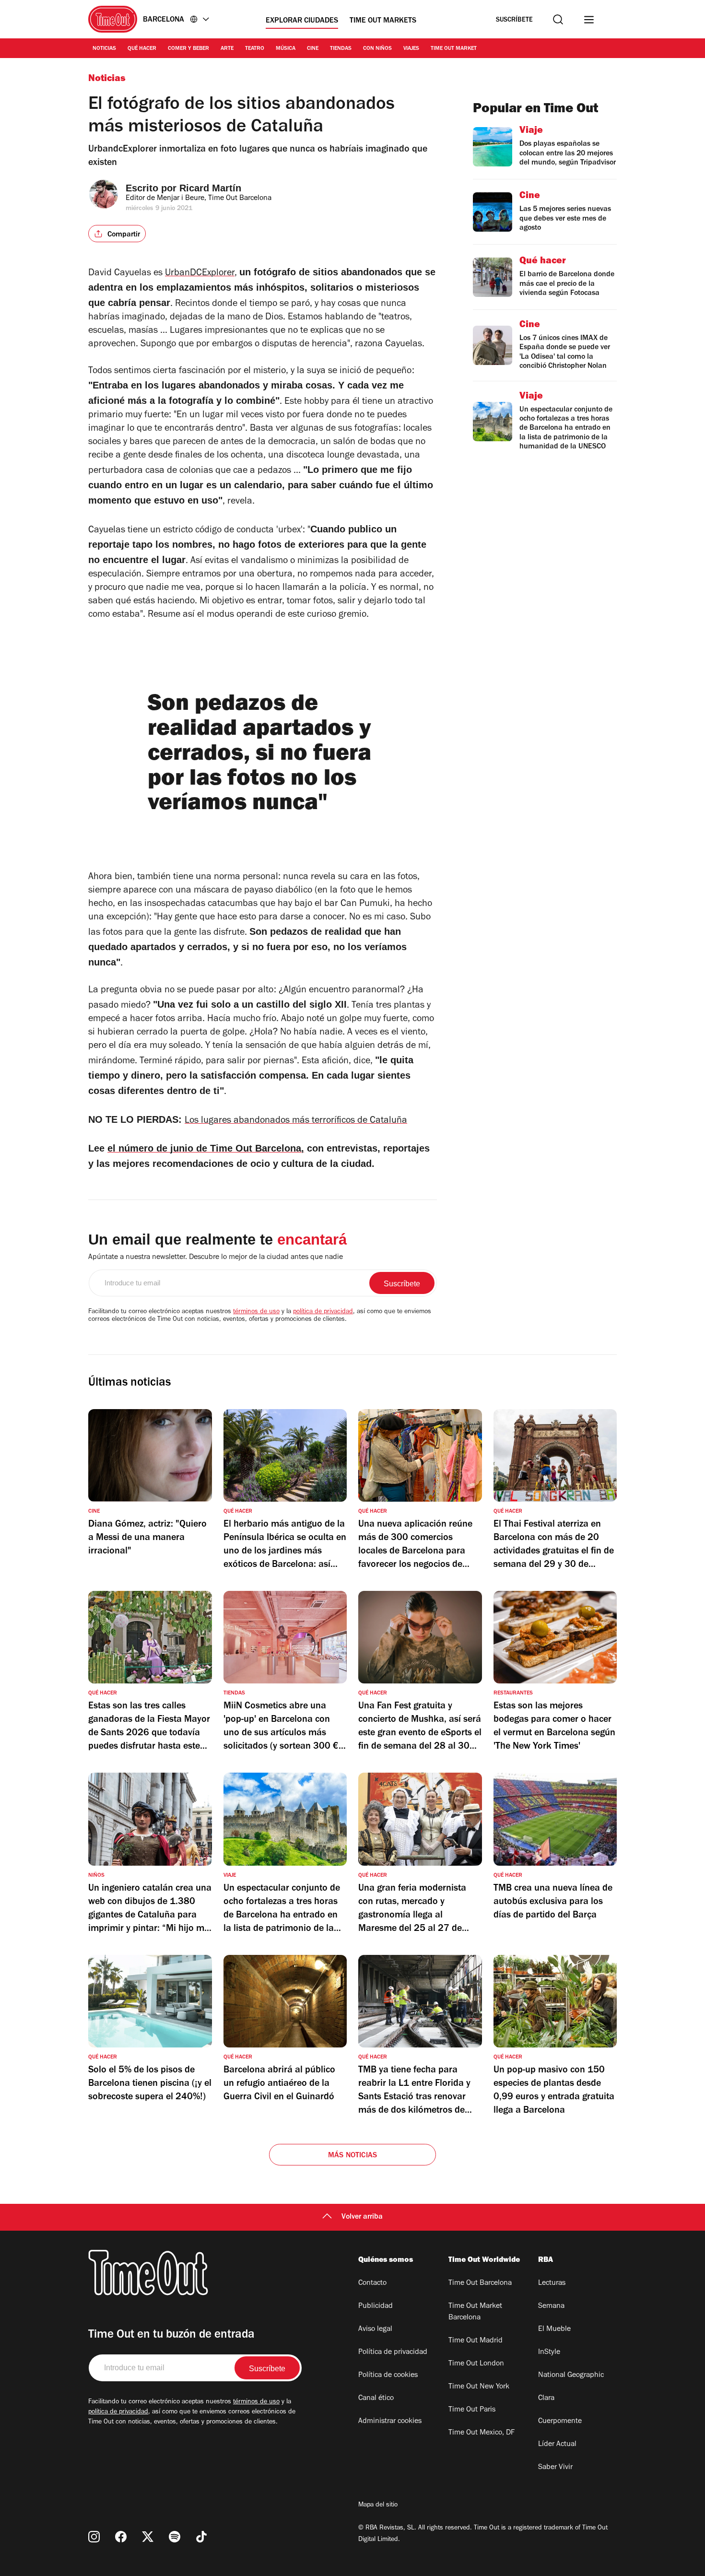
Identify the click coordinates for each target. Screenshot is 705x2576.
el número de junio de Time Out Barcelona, (206, 1148)
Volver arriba (362, 2217)
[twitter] (148, 2537)
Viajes (411, 49)
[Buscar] (558, 19)
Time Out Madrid (476, 2341)
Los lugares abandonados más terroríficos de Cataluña (296, 1121)
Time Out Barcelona (480, 2283)
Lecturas (552, 2283)
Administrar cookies (390, 2422)
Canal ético (376, 2399)
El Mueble (554, 2329)
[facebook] (121, 2537)
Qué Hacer (142, 49)
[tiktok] (201, 2537)
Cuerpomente (560, 2422)
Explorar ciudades (302, 21)
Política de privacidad (393, 2353)
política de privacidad (323, 1312)
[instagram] (94, 2537)
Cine (313, 49)
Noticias (104, 49)
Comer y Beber (188, 49)
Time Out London (476, 2364)
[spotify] (175, 2537)
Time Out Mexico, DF (482, 2433)
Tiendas (341, 49)
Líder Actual (557, 2445)
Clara (546, 2399)
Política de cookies (388, 2376)
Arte (227, 49)
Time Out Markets (383, 21)
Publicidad (376, 2306)
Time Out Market (454, 49)
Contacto (372, 2283)
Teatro (255, 49)
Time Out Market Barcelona (475, 2312)
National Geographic (571, 2376)
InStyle (549, 2353)
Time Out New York (479, 2387)
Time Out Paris (472, 2410)
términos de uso (256, 1312)
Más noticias (352, 2156)
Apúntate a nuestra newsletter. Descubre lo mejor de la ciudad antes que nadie (216, 1258)
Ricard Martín (210, 188)
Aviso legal (375, 2329)
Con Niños (377, 49)
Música (286, 49)
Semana (551, 2306)
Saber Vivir (555, 2468)
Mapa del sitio (378, 2505)
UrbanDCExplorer (200, 274)
